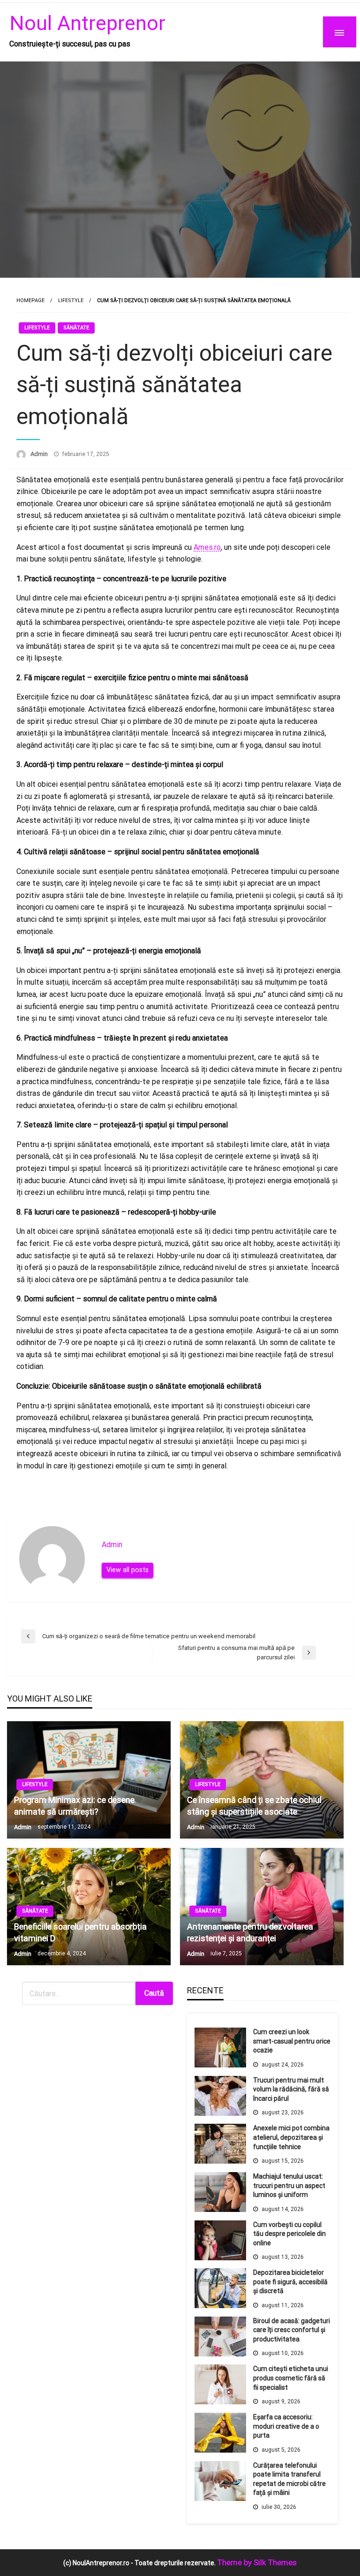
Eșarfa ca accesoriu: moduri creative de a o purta (286, 2426)
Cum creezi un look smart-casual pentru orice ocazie (292, 2041)
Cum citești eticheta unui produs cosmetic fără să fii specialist (291, 2378)
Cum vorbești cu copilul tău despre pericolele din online (289, 2234)
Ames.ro (207, 547)
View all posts (127, 1570)
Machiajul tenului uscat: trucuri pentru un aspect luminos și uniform (289, 2185)
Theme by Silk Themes (257, 2562)
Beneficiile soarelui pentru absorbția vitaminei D (80, 1932)
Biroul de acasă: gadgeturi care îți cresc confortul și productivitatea (292, 2330)
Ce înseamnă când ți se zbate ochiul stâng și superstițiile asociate (254, 1806)
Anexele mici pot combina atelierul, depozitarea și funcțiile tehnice (291, 2137)
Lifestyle (71, 300)
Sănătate (76, 328)
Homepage (30, 300)
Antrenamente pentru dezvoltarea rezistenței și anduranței (250, 1932)
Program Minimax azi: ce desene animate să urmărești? (74, 1806)
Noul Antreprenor (87, 23)
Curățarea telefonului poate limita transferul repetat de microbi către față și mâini (289, 2479)
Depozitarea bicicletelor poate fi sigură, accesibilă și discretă (290, 2282)
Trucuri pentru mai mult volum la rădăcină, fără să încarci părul (291, 2089)
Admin (40, 454)
